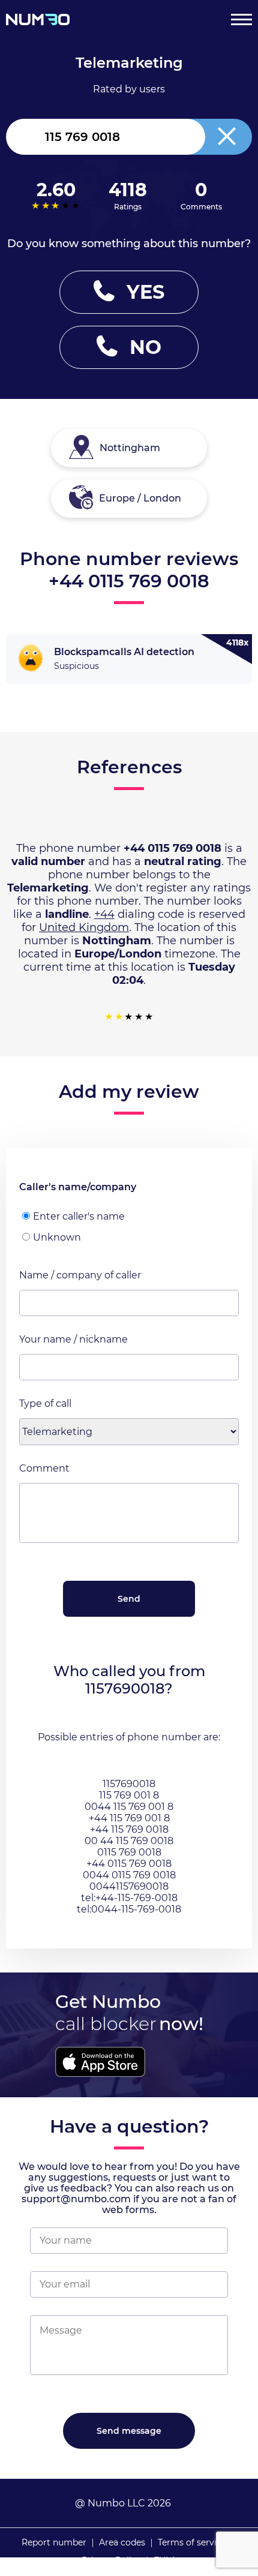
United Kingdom (84, 927)
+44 (104, 914)
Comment (44, 1468)
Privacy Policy (111, 2560)
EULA (165, 2560)
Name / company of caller (80, 1275)
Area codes (122, 2542)
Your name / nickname (73, 1339)
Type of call (45, 1403)
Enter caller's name (79, 1216)
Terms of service (192, 2542)
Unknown (57, 1237)
